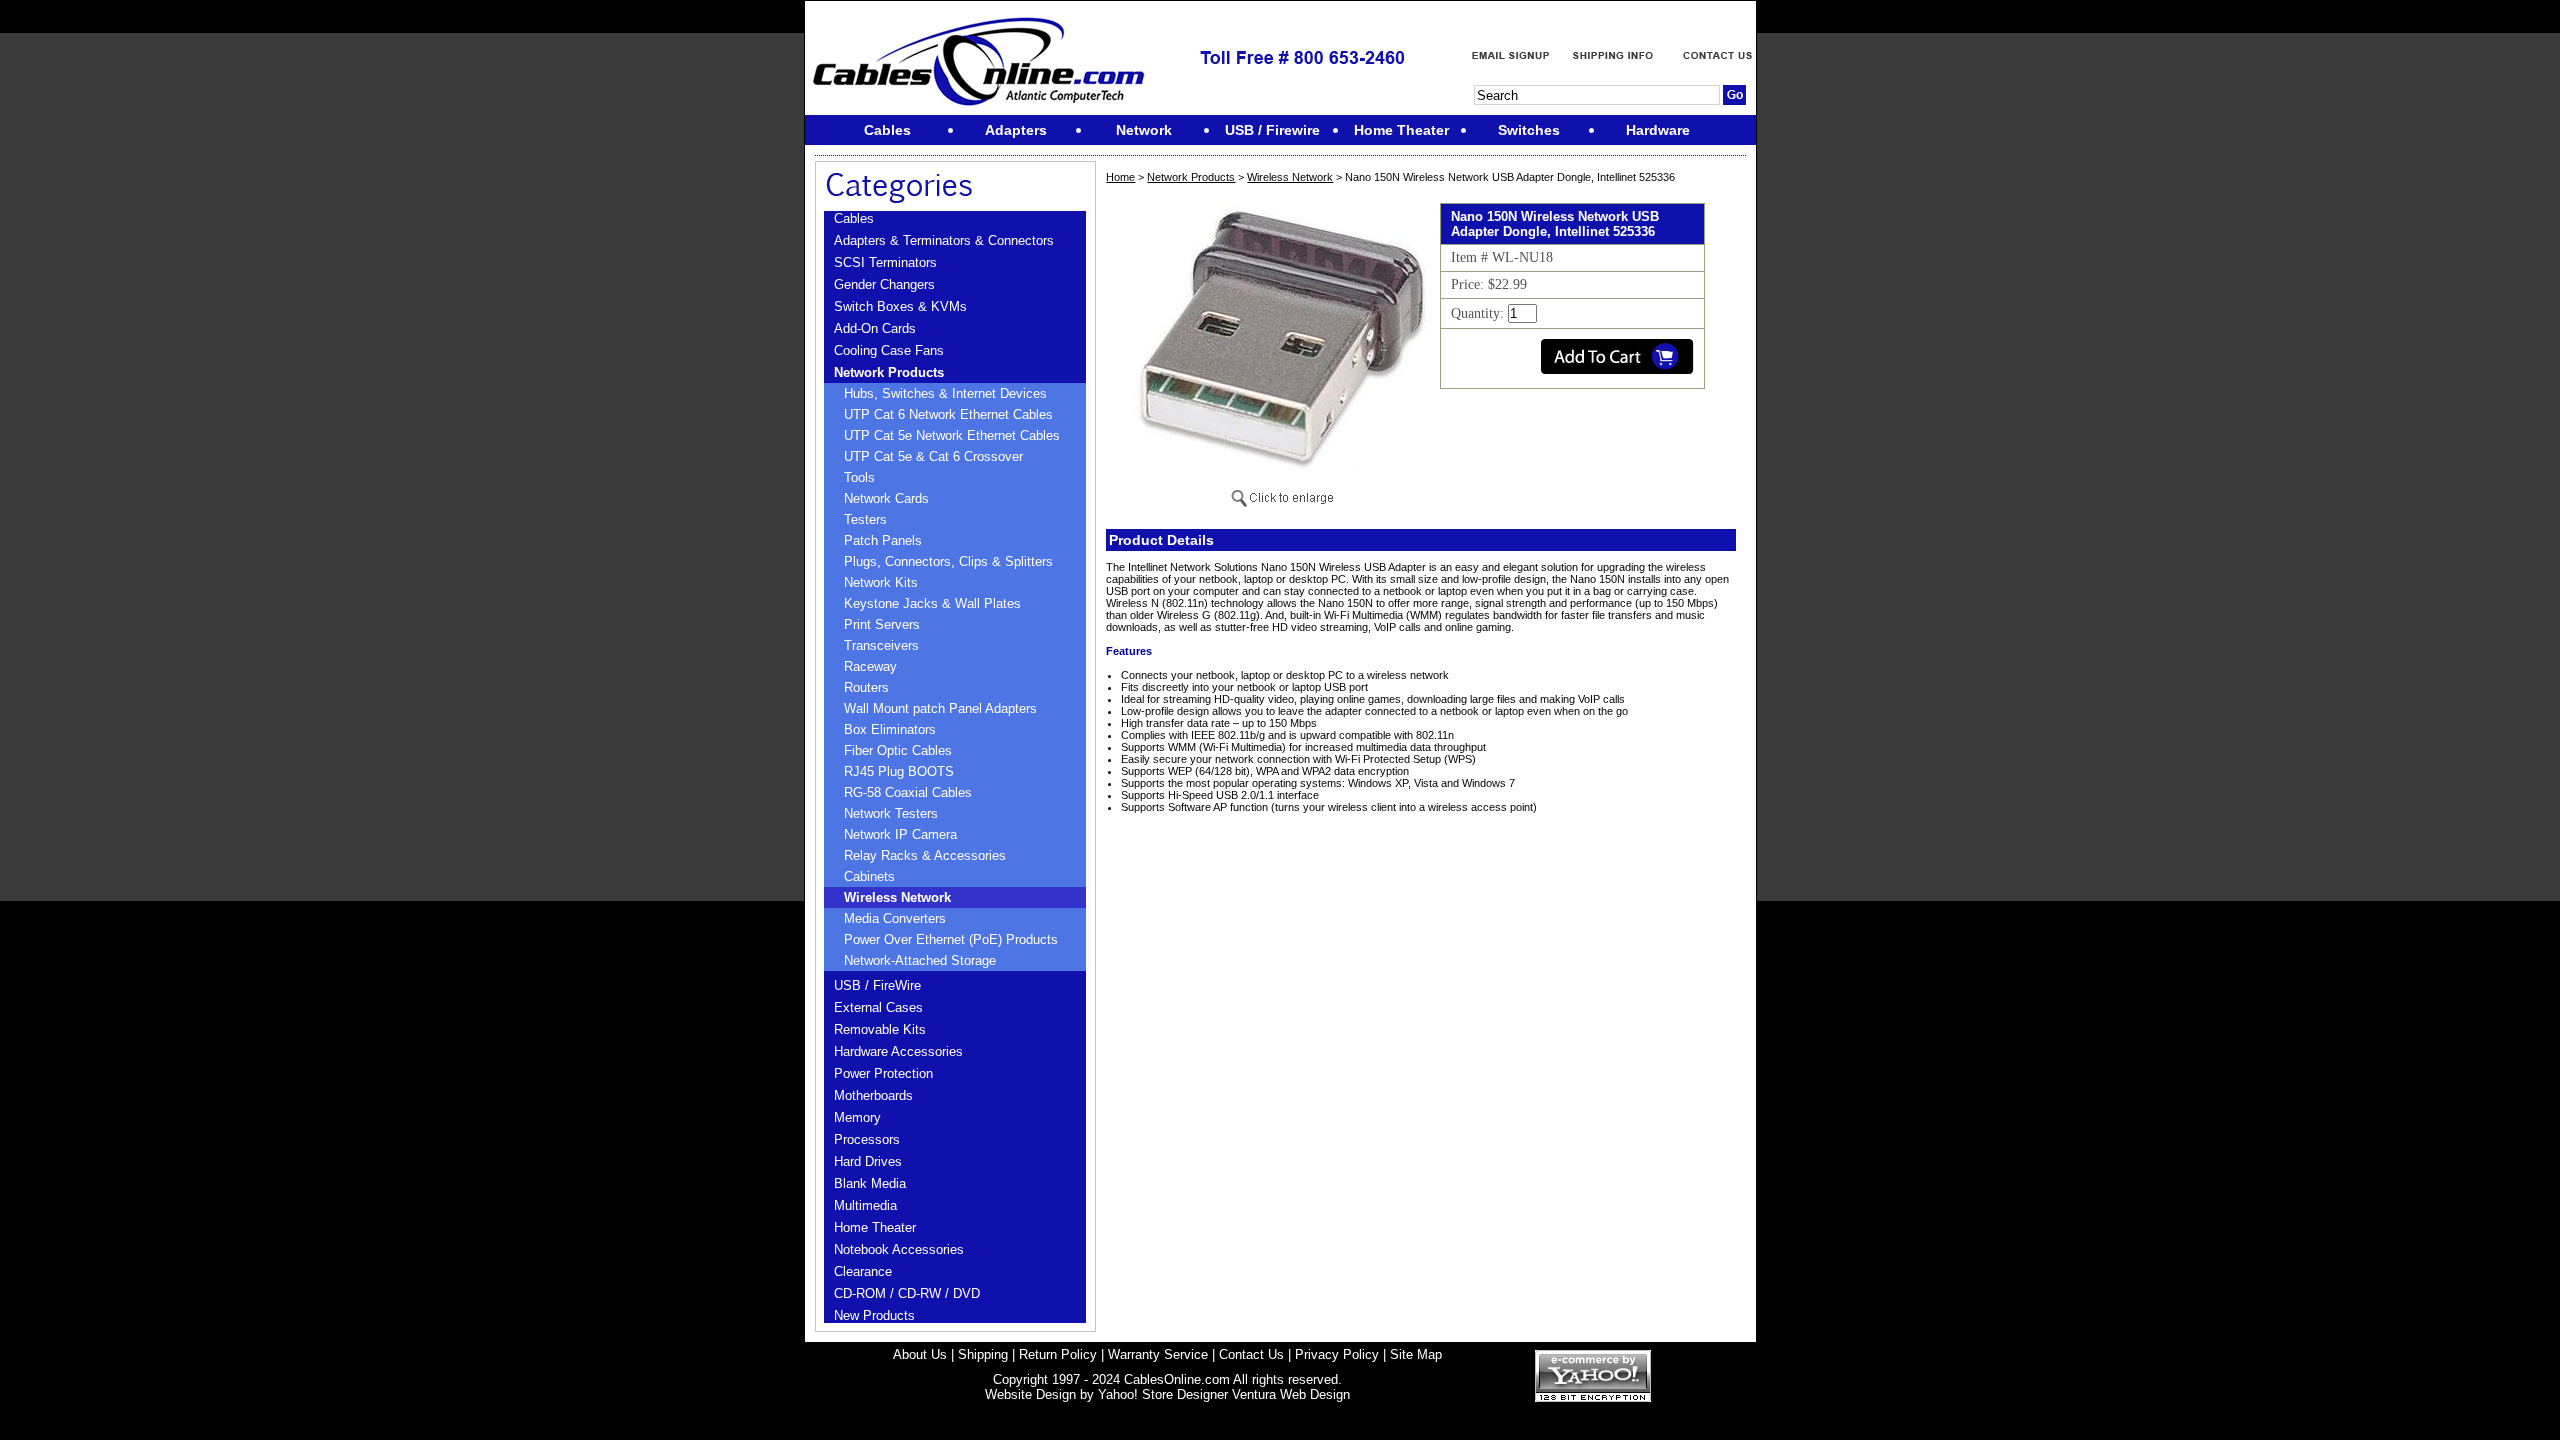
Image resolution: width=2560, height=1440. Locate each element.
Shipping (983, 1354)
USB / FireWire (877, 985)
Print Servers (882, 624)
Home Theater (875, 1227)
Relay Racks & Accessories (925, 855)
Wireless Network (897, 897)
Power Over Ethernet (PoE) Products (951, 939)
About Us (920, 1354)
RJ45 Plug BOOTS (899, 771)
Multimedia (865, 1205)
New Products (874, 1315)
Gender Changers (884, 284)
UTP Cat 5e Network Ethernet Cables (952, 435)
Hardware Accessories (898, 1051)
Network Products (889, 372)
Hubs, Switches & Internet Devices (945, 393)
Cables (854, 218)
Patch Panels (883, 540)
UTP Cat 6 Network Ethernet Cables (948, 414)
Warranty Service (1158, 1354)
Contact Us (1251, 1354)
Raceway (870, 666)
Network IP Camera (900, 834)
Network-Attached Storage (920, 960)
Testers (865, 519)
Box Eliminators (890, 729)
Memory (857, 1117)
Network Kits (881, 582)
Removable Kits (880, 1029)
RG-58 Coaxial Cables (908, 792)
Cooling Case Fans (889, 350)
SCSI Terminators (885, 262)
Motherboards (873, 1095)
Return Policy (1058, 1354)
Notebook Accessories (899, 1249)
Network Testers (891, 813)
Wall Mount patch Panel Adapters (940, 708)
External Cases (878, 1007)
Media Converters (895, 918)
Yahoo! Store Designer (1163, 1394)
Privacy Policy (1337, 1354)
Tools (859, 477)
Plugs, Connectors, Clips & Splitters (948, 561)
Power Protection (883, 1073)
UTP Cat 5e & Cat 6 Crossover (933, 456)
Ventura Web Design (1291, 1394)
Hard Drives (868, 1161)
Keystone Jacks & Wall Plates (932, 603)
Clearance (863, 1271)
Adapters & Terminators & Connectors (944, 240)
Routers (866, 687)
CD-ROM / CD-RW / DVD (907, 1293)
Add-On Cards (875, 328)
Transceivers (881, 645)
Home (1120, 177)
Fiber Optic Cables (898, 750)
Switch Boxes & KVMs (900, 306)
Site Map (1416, 1354)
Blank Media (870, 1183)
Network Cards (886, 498)
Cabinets (869, 876)
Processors (867, 1139)
